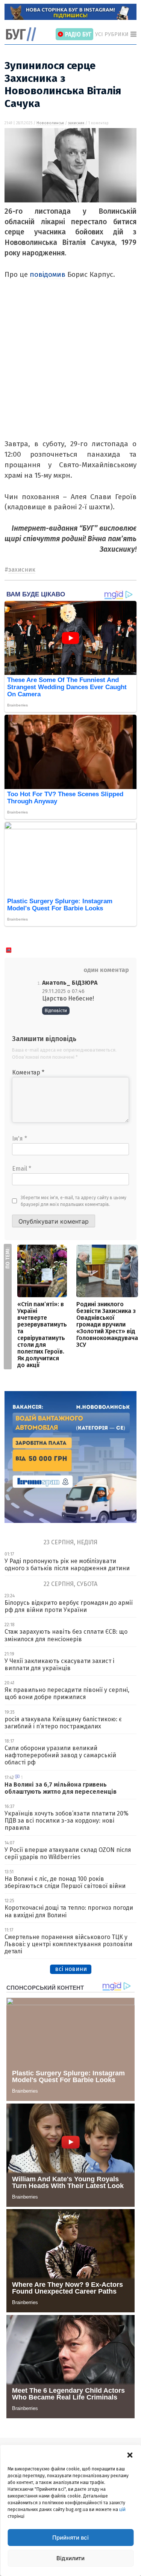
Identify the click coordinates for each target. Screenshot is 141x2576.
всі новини (71, 1969)
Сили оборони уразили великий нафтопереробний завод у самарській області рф (60, 1755)
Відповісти (56, 1011)
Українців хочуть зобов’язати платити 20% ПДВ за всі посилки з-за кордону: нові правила (67, 1821)
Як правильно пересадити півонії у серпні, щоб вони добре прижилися (67, 1693)
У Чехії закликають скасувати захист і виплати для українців (59, 1665)
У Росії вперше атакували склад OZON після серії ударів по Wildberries (68, 1853)
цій (122, 2510)
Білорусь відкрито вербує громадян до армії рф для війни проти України (69, 1606)
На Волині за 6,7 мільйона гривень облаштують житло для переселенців (61, 1788)
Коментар (28, 1072)
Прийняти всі (70, 2538)
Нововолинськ (50, 123)
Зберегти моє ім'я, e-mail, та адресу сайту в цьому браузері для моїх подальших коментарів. (74, 1201)
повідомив (48, 274)
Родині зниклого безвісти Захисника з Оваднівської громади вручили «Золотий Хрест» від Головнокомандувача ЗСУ (107, 1324)
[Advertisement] (70, 368)
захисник (76, 123)
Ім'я (20, 1139)
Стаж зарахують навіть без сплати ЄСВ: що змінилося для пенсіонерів (66, 1635)
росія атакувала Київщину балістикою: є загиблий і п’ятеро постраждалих (63, 1723)
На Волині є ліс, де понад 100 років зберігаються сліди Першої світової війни (65, 1882)
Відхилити (70, 2558)
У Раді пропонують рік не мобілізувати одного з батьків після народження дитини (67, 1565)
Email (22, 1169)
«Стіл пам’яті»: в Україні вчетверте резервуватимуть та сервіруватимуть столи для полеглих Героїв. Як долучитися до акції (42, 1335)
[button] (130, 2454)
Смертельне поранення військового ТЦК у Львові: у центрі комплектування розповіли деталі (68, 1944)
